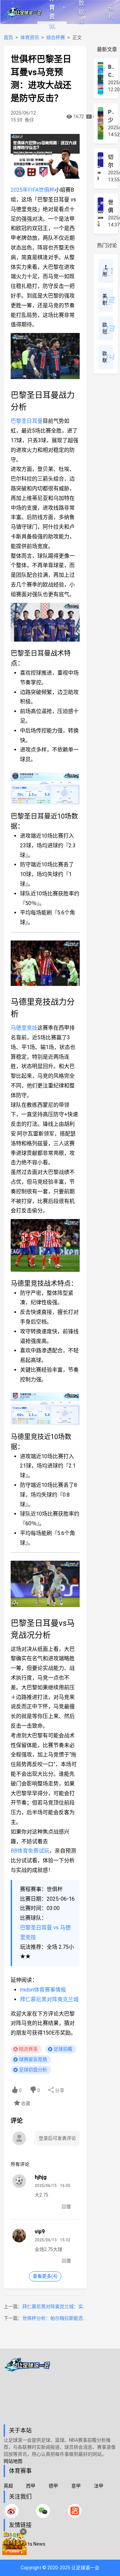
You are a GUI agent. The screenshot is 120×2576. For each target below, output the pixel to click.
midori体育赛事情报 (43, 1990)
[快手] (75, 2511)
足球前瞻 (63, 2049)
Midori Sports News (24, 2544)
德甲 (53, 2486)
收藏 (25, 2103)
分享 (59, 2090)
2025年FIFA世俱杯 (33, 190)
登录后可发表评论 (57, 2138)
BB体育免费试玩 (30, 1851)
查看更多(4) (45, 2276)
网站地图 (13, 2461)
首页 (8, 37)
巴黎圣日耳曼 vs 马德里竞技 (45, 1932)
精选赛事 (28, 2049)
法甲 (99, 2486)
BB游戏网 (14, 2535)
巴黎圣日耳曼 (27, 421)
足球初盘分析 (33, 2070)
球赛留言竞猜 (33, 2059)
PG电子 (11, 2553)
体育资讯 (52, 12)
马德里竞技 (24, 1028)
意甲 (76, 2486)
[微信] (43, 2511)
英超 (8, 2486)
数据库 (81, 12)
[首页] (60, 2391)
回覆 (66, 2207)
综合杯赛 (56, 37)
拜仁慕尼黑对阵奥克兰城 (49, 1999)
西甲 (31, 2486)
